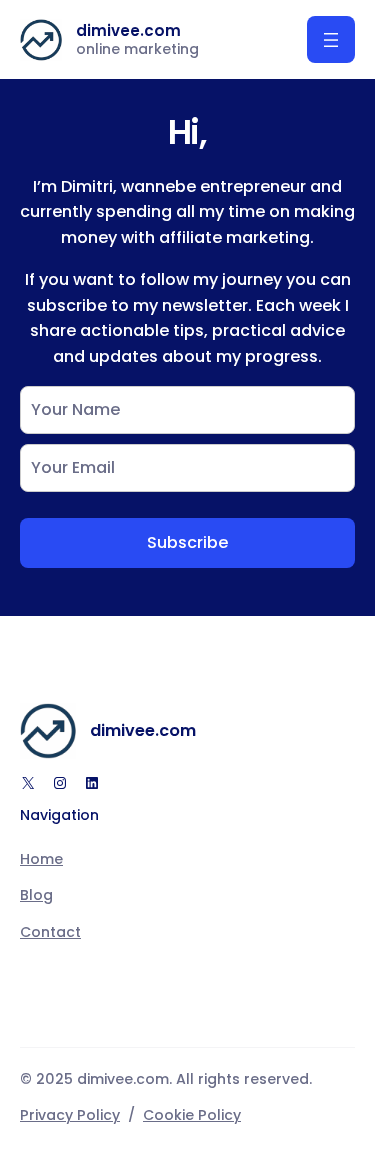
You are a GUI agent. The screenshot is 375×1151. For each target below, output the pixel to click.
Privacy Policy (70, 1115)
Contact (50, 932)
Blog (36, 895)
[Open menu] (331, 39)
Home (41, 859)
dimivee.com (128, 30)
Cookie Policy (192, 1115)
